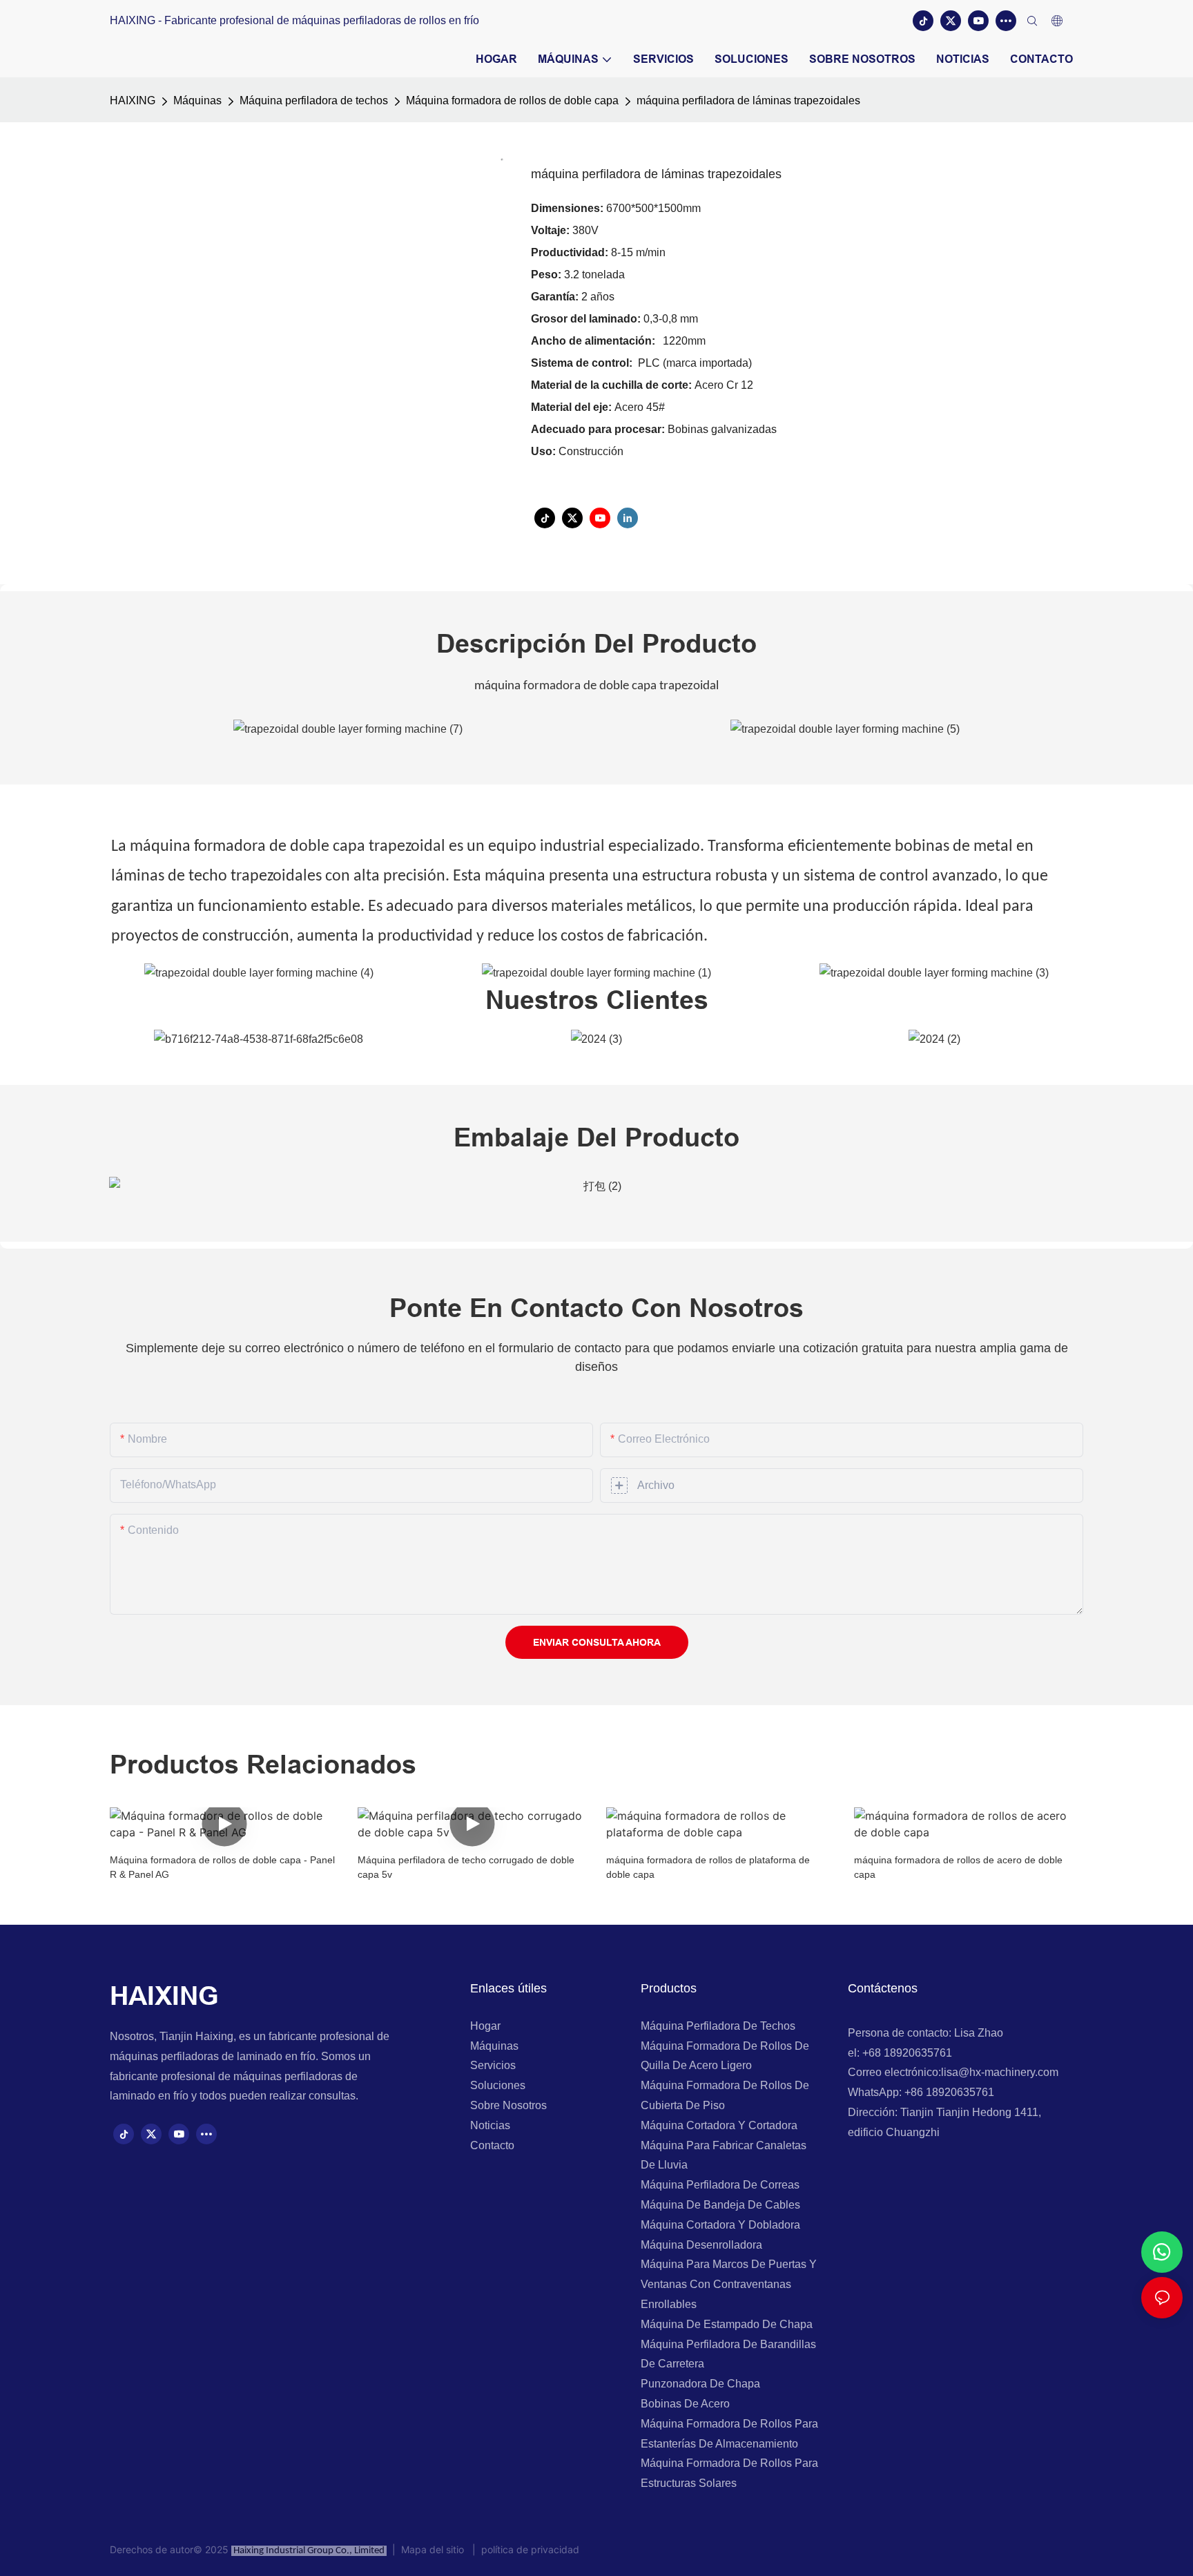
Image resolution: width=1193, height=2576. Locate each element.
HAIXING (133, 100)
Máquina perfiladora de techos (314, 100)
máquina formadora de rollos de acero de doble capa (958, 1867)
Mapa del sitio (434, 2549)
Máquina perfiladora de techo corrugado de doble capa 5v (466, 1867)
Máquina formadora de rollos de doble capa (512, 100)
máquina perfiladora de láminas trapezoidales (748, 100)
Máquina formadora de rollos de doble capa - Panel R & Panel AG (222, 1867)
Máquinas (197, 100)
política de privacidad (527, 2549)
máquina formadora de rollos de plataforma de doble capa (708, 1867)
